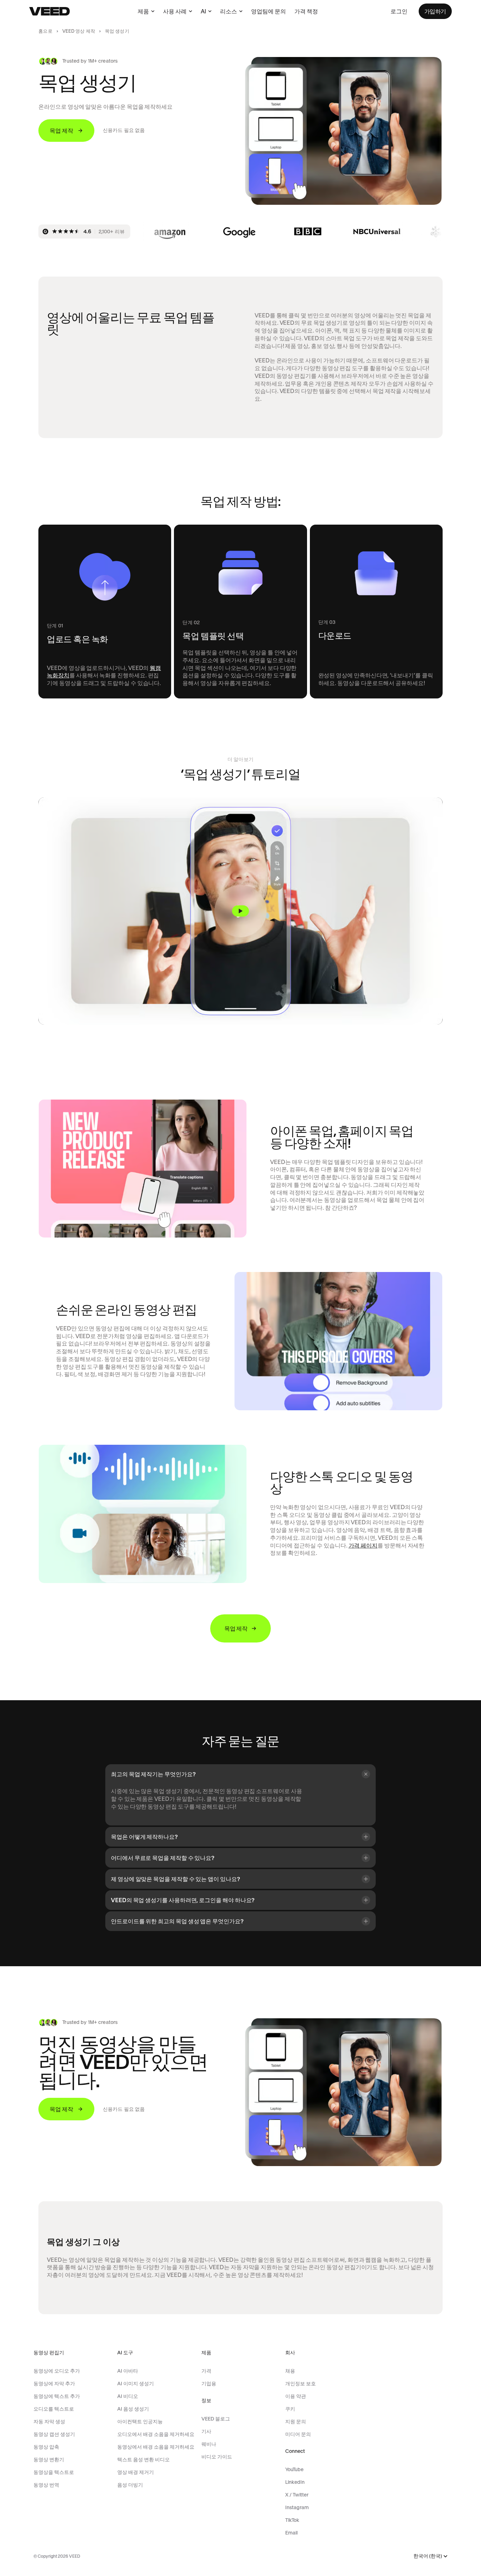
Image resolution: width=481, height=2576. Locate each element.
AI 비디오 (128, 2396)
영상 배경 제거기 (136, 2472)
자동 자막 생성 (49, 2422)
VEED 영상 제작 (79, 31)
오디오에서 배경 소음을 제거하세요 (156, 2434)
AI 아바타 (128, 2371)
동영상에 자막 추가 (54, 2384)
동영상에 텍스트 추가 (57, 2396)
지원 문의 (296, 2422)
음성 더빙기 (130, 2485)
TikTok (292, 2520)
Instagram (297, 2507)
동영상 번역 (46, 2485)
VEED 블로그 (216, 2419)
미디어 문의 (298, 2434)
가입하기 (435, 11)
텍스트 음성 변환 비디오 (143, 2460)
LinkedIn (295, 2482)
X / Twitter (297, 2495)
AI (203, 11)
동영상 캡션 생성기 (54, 2434)
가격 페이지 (363, 1545)
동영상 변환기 (49, 2460)
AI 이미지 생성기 (136, 2384)
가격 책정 (306, 11)
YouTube (294, 2469)
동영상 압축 (46, 2447)
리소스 (229, 11)
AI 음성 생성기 (133, 2409)
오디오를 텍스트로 (54, 2409)
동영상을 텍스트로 (54, 2472)
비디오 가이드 (217, 2457)
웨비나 (209, 2444)
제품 (143, 11)
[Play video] (240, 911)
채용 (290, 2371)
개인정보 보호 (301, 2384)
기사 (206, 2431)
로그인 (399, 11)
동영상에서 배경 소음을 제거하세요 (156, 2447)
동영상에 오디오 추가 (57, 2371)
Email (291, 2533)
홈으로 (45, 31)
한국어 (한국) (428, 2556)
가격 (206, 2371)
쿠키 (290, 2409)
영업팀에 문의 (268, 11)
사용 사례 (175, 11)
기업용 (209, 2384)
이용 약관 (296, 2396)
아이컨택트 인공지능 (140, 2422)
